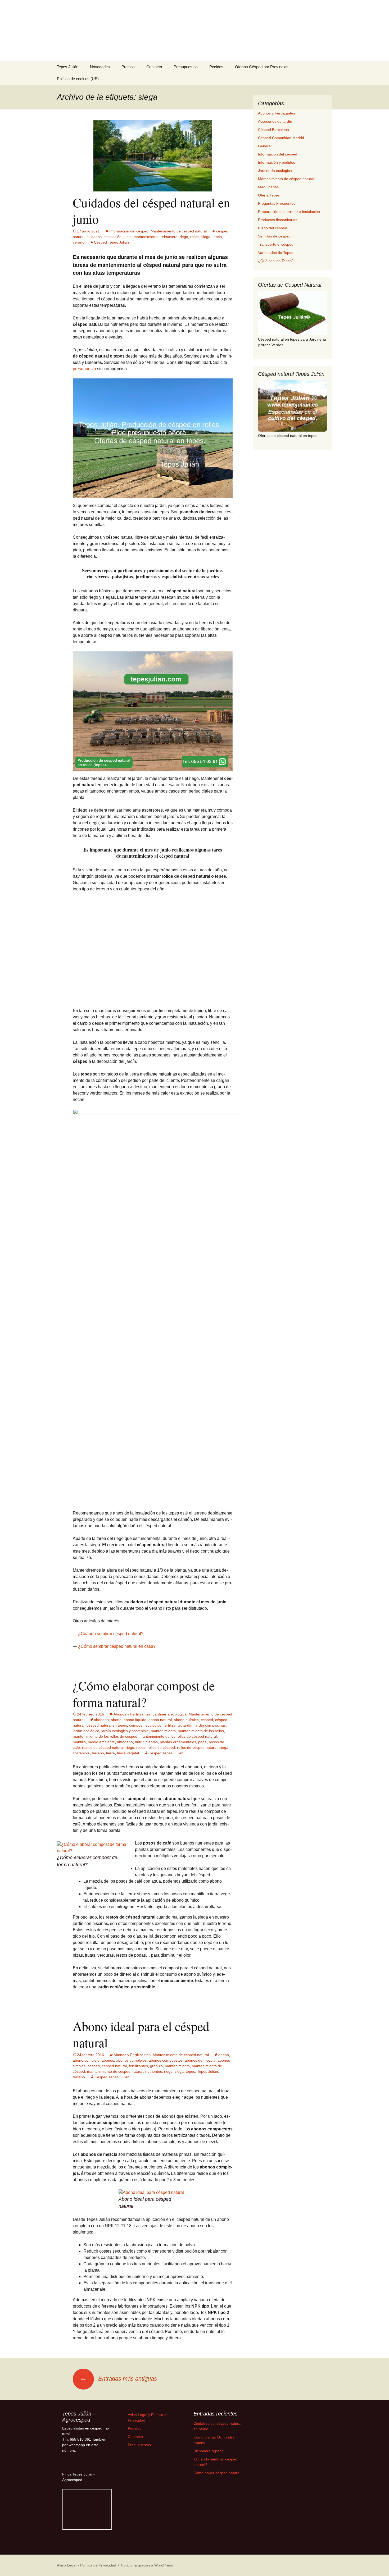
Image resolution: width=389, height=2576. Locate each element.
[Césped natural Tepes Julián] (292, 406)
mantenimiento (146, 237)
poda (202, 2034)
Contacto (154, 67)
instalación (113, 237)
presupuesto (84, 369)
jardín (188, 2017)
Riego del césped (273, 228)
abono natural (160, 2012)
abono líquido (135, 2012)
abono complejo (86, 2352)
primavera (169, 237)
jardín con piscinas (210, 2017)
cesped (207, 2012)
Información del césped (129, 231)
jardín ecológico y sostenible (125, 2023)
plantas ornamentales (178, 2034)
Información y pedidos (277, 162)
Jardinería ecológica (170, 2006)
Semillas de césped (274, 236)
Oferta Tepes (269, 195)
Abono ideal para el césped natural (141, 2326)
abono (116, 2012)
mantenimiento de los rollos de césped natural (178, 2028)
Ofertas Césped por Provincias (262, 67)
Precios (128, 67)
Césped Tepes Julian (111, 242)
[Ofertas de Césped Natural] (292, 313)
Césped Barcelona (273, 130)
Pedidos (216, 67)
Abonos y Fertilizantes (132, 2006)
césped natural (114, 2358)
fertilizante (172, 2017)
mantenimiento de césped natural (115, 2363)
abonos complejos (131, 2352)
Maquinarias (268, 187)
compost (136, 2017)
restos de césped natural (103, 2039)
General (265, 146)
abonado (101, 2012)
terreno (98, 2045)
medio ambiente (101, 2034)
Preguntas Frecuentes (277, 203)
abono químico (186, 2012)
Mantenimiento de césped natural (179, 231)
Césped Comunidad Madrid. (282, 138)
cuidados (94, 237)
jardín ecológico (86, 2023)
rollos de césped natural (197, 2039)
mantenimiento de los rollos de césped (105, 2028)
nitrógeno (125, 2034)
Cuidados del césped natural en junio (151, 211)
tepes (217, 237)
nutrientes (154, 2363)
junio (128, 237)
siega (206, 237)
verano (79, 242)
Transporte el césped (276, 244)
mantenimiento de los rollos (201, 2023)
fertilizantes (138, 2358)
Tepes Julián (68, 67)
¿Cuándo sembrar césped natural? (111, 1926)
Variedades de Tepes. (276, 253)
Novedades (100, 67)
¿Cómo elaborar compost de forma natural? (144, 1985)
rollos (195, 237)
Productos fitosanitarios (278, 220)
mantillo (79, 2034)
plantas (152, 2034)
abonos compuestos (166, 2352)
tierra (110, 2045)
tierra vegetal (128, 2045)
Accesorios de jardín (275, 121)
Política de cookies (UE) (78, 79)
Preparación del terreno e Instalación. (290, 212)
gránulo (156, 2358)
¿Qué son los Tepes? (276, 261)
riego (184, 237)
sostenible (81, 2045)
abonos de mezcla (200, 2352)
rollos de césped (161, 2039)
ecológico (153, 2017)
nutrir (139, 2034)
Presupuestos (186, 67)
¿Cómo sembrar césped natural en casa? (117, 1938)
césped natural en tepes (107, 2017)
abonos (108, 2352)
